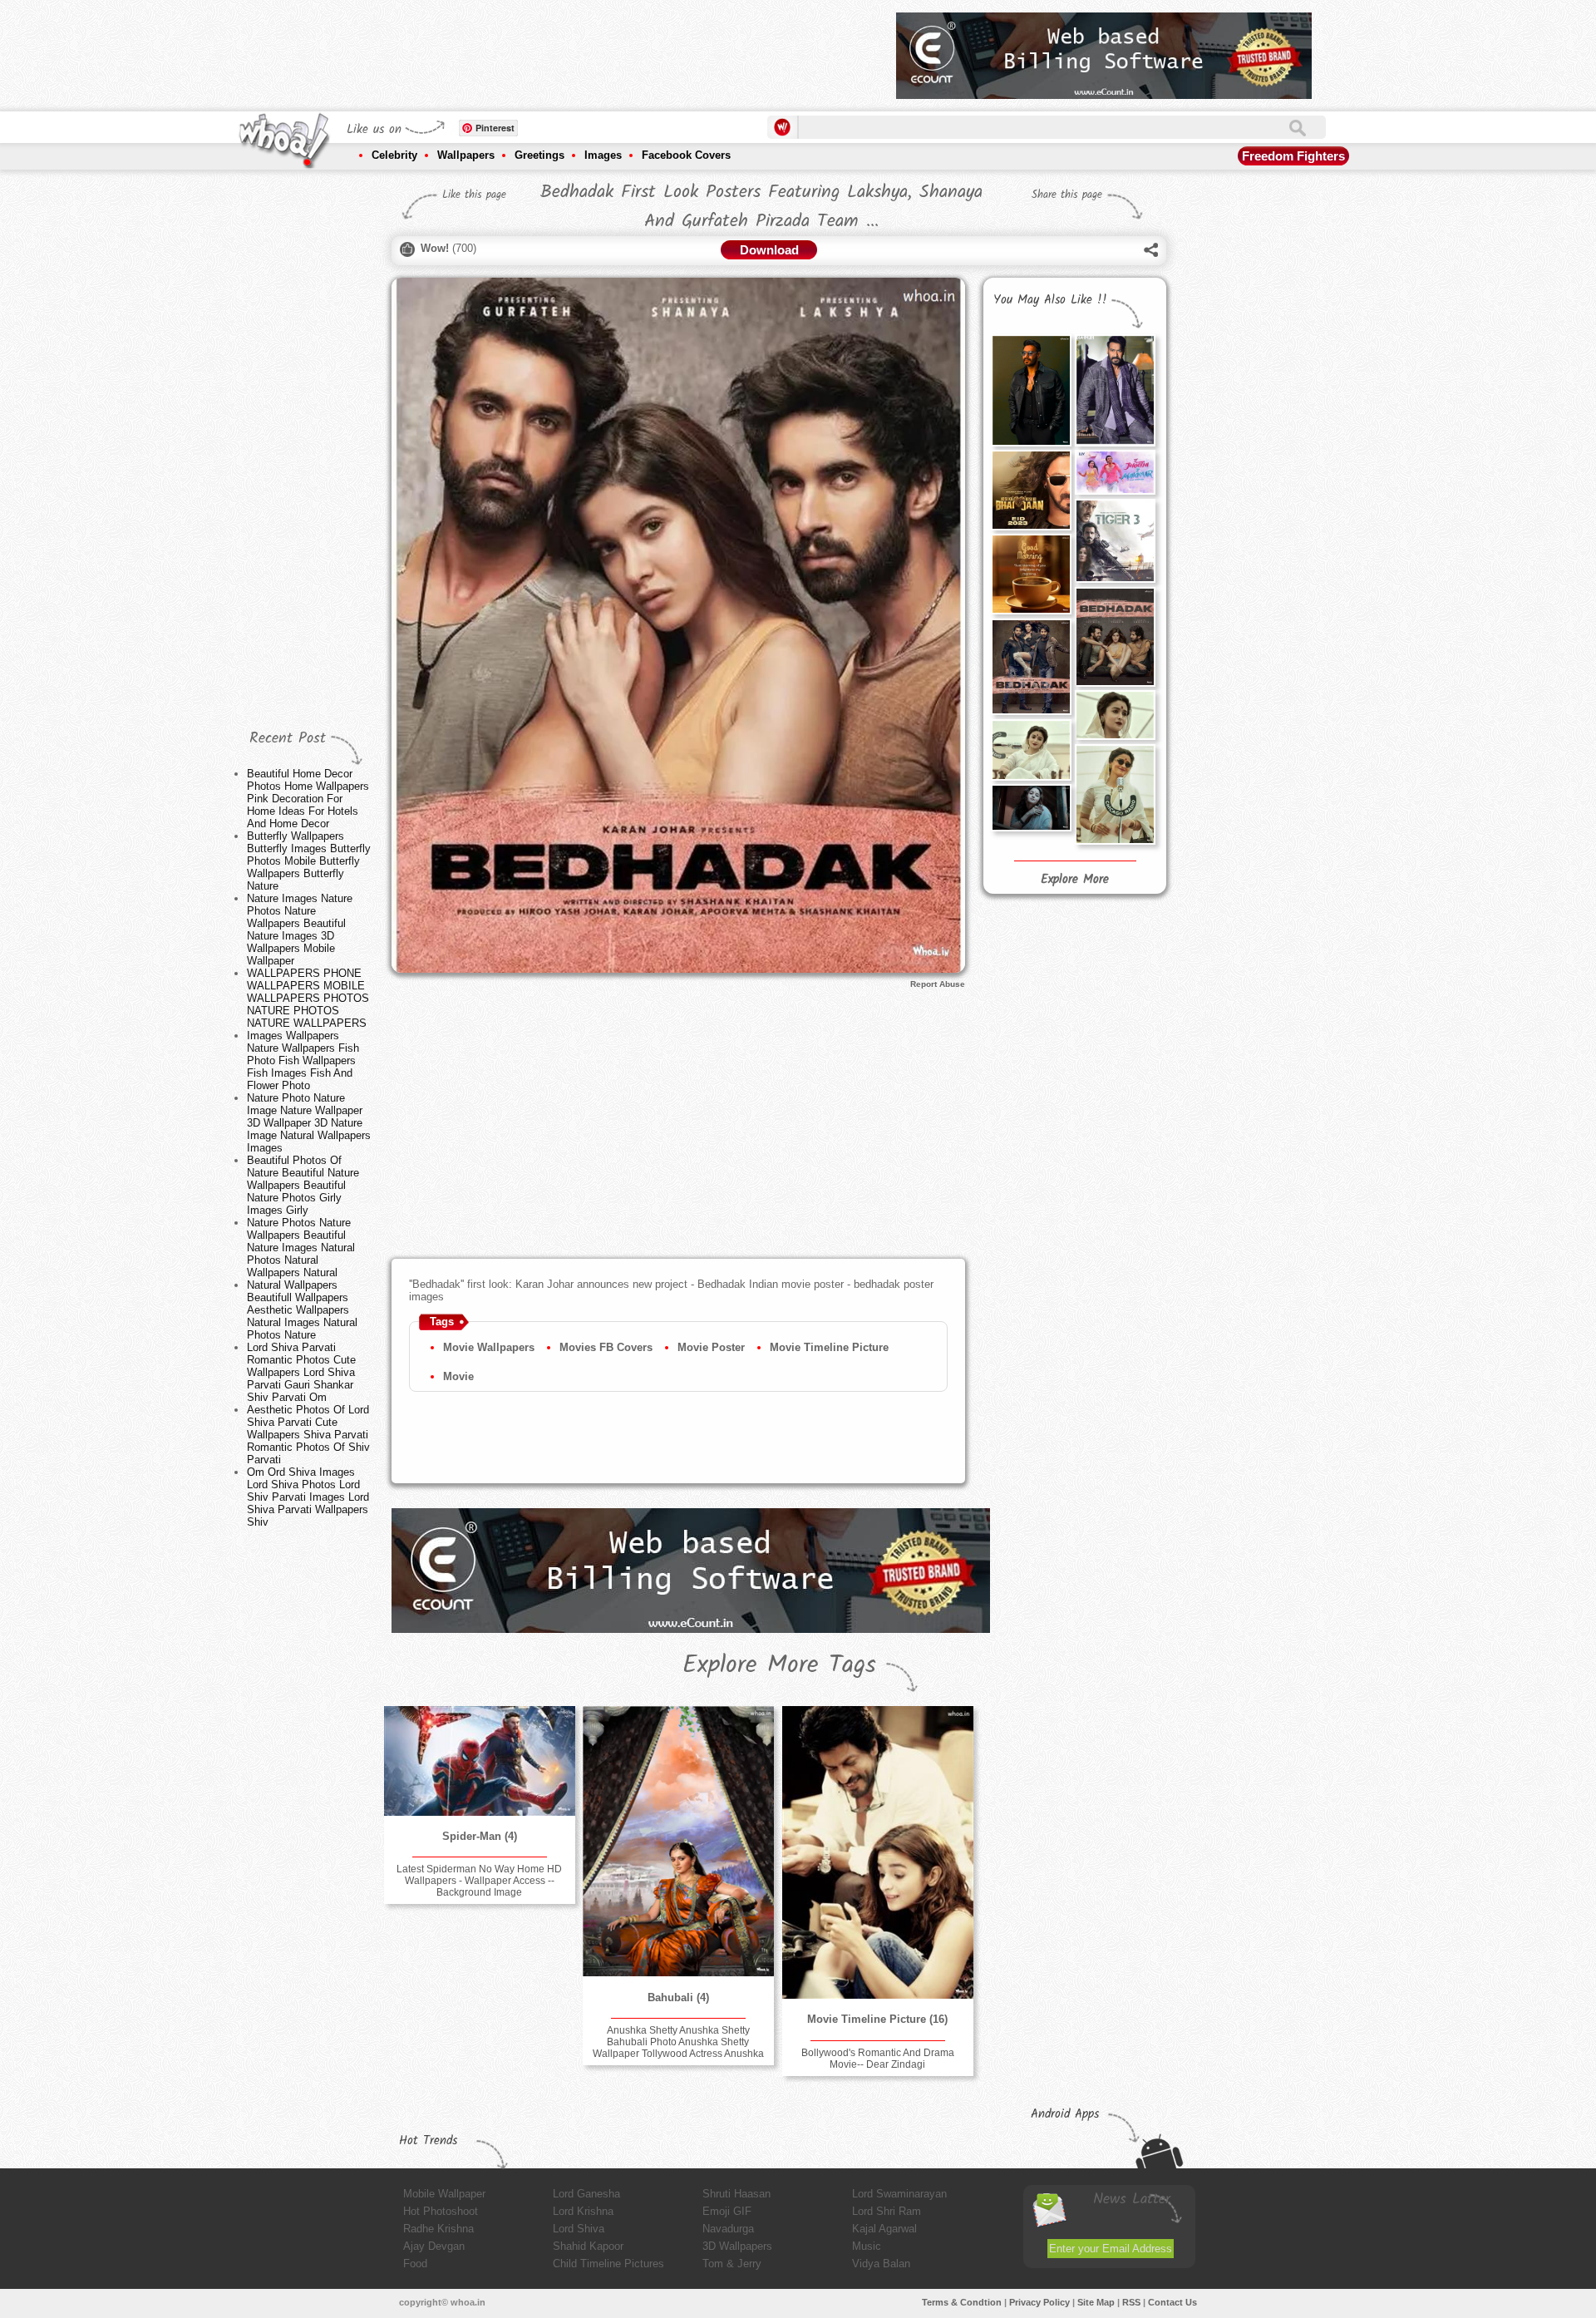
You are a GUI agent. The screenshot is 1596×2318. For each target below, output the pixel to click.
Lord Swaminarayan (899, 2194)
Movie (458, 1376)
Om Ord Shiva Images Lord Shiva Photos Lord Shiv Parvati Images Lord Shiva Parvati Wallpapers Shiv (308, 1497)
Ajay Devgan (434, 2246)
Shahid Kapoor (588, 2246)
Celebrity (394, 155)
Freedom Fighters (1293, 156)
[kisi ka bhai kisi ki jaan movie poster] (1031, 490)
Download (769, 250)
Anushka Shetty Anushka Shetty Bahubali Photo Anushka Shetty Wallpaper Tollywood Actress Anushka (678, 2042)
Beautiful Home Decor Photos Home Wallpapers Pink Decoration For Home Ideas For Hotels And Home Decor (308, 799)
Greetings (539, 155)
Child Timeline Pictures (608, 2264)
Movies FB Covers (606, 1347)
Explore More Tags (779, 1665)
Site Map (1096, 2302)
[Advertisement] (581, 50)
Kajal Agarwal (884, 2229)
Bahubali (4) (678, 1997)
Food (415, 2264)
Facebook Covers (686, 155)
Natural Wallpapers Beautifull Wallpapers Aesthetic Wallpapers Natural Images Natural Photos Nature (302, 1310)
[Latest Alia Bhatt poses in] (1031, 808)
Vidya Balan (881, 2264)
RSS (1131, 2302)
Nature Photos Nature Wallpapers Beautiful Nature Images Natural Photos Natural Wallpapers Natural (301, 1248)
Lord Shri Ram (887, 2211)
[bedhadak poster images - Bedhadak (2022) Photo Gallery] (1115, 636)
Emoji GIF (727, 2211)
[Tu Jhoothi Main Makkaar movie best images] (1115, 472)
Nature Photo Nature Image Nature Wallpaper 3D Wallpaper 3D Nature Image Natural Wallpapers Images (309, 1123)
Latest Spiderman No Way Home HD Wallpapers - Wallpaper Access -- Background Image (479, 1881)
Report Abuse (938, 984)
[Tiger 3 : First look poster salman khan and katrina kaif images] (1115, 541)
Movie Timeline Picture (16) (877, 2019)
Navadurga (728, 2229)
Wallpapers (466, 155)
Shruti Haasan (736, 2194)
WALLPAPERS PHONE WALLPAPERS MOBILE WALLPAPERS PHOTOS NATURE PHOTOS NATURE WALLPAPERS (308, 998)
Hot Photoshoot (441, 2211)
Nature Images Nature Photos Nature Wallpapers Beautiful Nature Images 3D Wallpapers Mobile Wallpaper (300, 930)
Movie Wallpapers (489, 1347)
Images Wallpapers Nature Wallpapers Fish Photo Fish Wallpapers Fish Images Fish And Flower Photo (303, 1060)
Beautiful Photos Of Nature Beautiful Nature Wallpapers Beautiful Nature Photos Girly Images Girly (303, 1185)
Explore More (1075, 880)
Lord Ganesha (586, 2194)
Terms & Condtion (962, 2302)
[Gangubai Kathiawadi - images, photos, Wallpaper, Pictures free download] (1031, 750)
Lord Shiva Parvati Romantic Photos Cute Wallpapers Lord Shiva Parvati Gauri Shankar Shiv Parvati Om (301, 1372)
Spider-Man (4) (480, 1836)
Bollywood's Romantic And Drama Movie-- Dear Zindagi (878, 2059)
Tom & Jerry (732, 2264)
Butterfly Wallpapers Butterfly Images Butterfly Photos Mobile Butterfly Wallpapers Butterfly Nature (309, 861)
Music (867, 2246)
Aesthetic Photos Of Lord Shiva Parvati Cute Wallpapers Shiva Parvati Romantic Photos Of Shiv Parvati (308, 1435)
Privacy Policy (1039, 2302)
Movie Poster (711, 1347)
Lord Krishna (583, 2211)
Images (603, 155)
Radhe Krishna (438, 2229)
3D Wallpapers (737, 2246)
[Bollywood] (878, 1852)
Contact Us (1172, 2302)
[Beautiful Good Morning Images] (1031, 574)
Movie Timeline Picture (829, 1347)
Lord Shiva (579, 2229)
